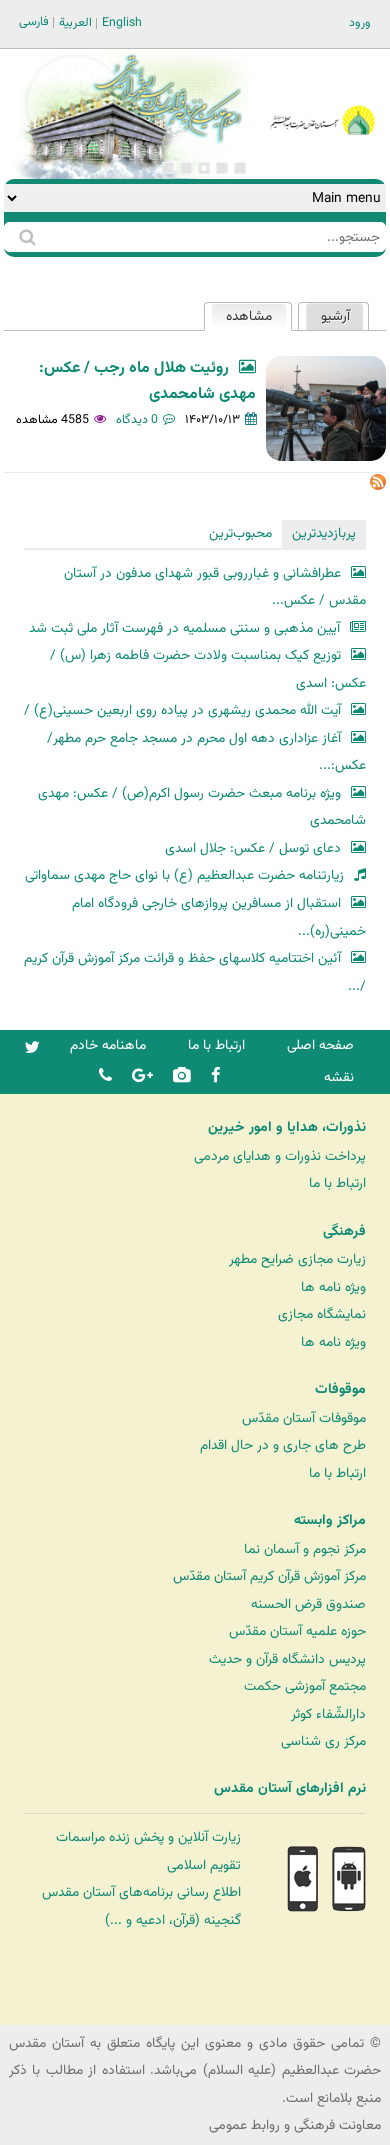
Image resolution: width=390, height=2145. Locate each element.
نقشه (339, 1077)
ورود (360, 23)
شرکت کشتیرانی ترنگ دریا (69, 2008)
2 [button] (222, 168)
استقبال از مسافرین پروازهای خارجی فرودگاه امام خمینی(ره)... (219, 917)
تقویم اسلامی (204, 1865)
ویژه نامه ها (333, 1287)
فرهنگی (344, 1232)
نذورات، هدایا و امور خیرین (287, 1128)
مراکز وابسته (330, 1521)
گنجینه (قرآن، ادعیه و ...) (173, 1920)
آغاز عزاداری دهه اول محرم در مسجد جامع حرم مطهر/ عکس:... (206, 752)
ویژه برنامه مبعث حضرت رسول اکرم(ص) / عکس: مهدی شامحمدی (202, 807)
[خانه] (322, 93)
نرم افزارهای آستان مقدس (290, 1789)
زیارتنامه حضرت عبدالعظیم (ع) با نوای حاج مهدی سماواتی (184, 875)
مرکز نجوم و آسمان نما (305, 1549)
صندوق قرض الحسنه (308, 1604)
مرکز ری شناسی (323, 1741)
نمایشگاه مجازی (322, 1314)
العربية (75, 23)
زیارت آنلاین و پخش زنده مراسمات (148, 1837)
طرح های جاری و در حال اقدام (283, 1445)
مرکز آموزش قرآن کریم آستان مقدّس (269, 1576)
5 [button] (168, 168)
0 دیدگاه (137, 420)
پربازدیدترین (324, 533)
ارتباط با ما (216, 1045)
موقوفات (340, 1390)
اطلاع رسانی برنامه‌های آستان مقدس (141, 1892)
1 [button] (240, 168)
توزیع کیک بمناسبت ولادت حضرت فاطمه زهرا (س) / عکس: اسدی (208, 669)
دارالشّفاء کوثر (328, 1714)
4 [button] (186, 168)
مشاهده (241, 316)
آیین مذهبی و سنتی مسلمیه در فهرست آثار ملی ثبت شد (184, 628)
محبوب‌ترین (240, 533)
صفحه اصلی (320, 1045)
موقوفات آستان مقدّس (304, 1418)
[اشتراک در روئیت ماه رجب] (378, 486)
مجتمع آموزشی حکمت (305, 1686)
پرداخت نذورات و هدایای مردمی (280, 1156)
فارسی (34, 22)
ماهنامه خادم (108, 1045)
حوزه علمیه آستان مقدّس (297, 1631)
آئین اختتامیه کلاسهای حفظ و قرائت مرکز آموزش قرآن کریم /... (195, 972)
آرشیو (335, 316)
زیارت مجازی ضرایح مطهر (297, 1259)
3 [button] (204, 168)
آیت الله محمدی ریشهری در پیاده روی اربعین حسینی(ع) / (182, 710)
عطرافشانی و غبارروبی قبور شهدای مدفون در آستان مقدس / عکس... (215, 587)
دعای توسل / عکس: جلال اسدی (253, 848)
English (122, 23)
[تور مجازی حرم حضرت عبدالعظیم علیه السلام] (80, 163)
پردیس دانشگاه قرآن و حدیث (287, 1659)
